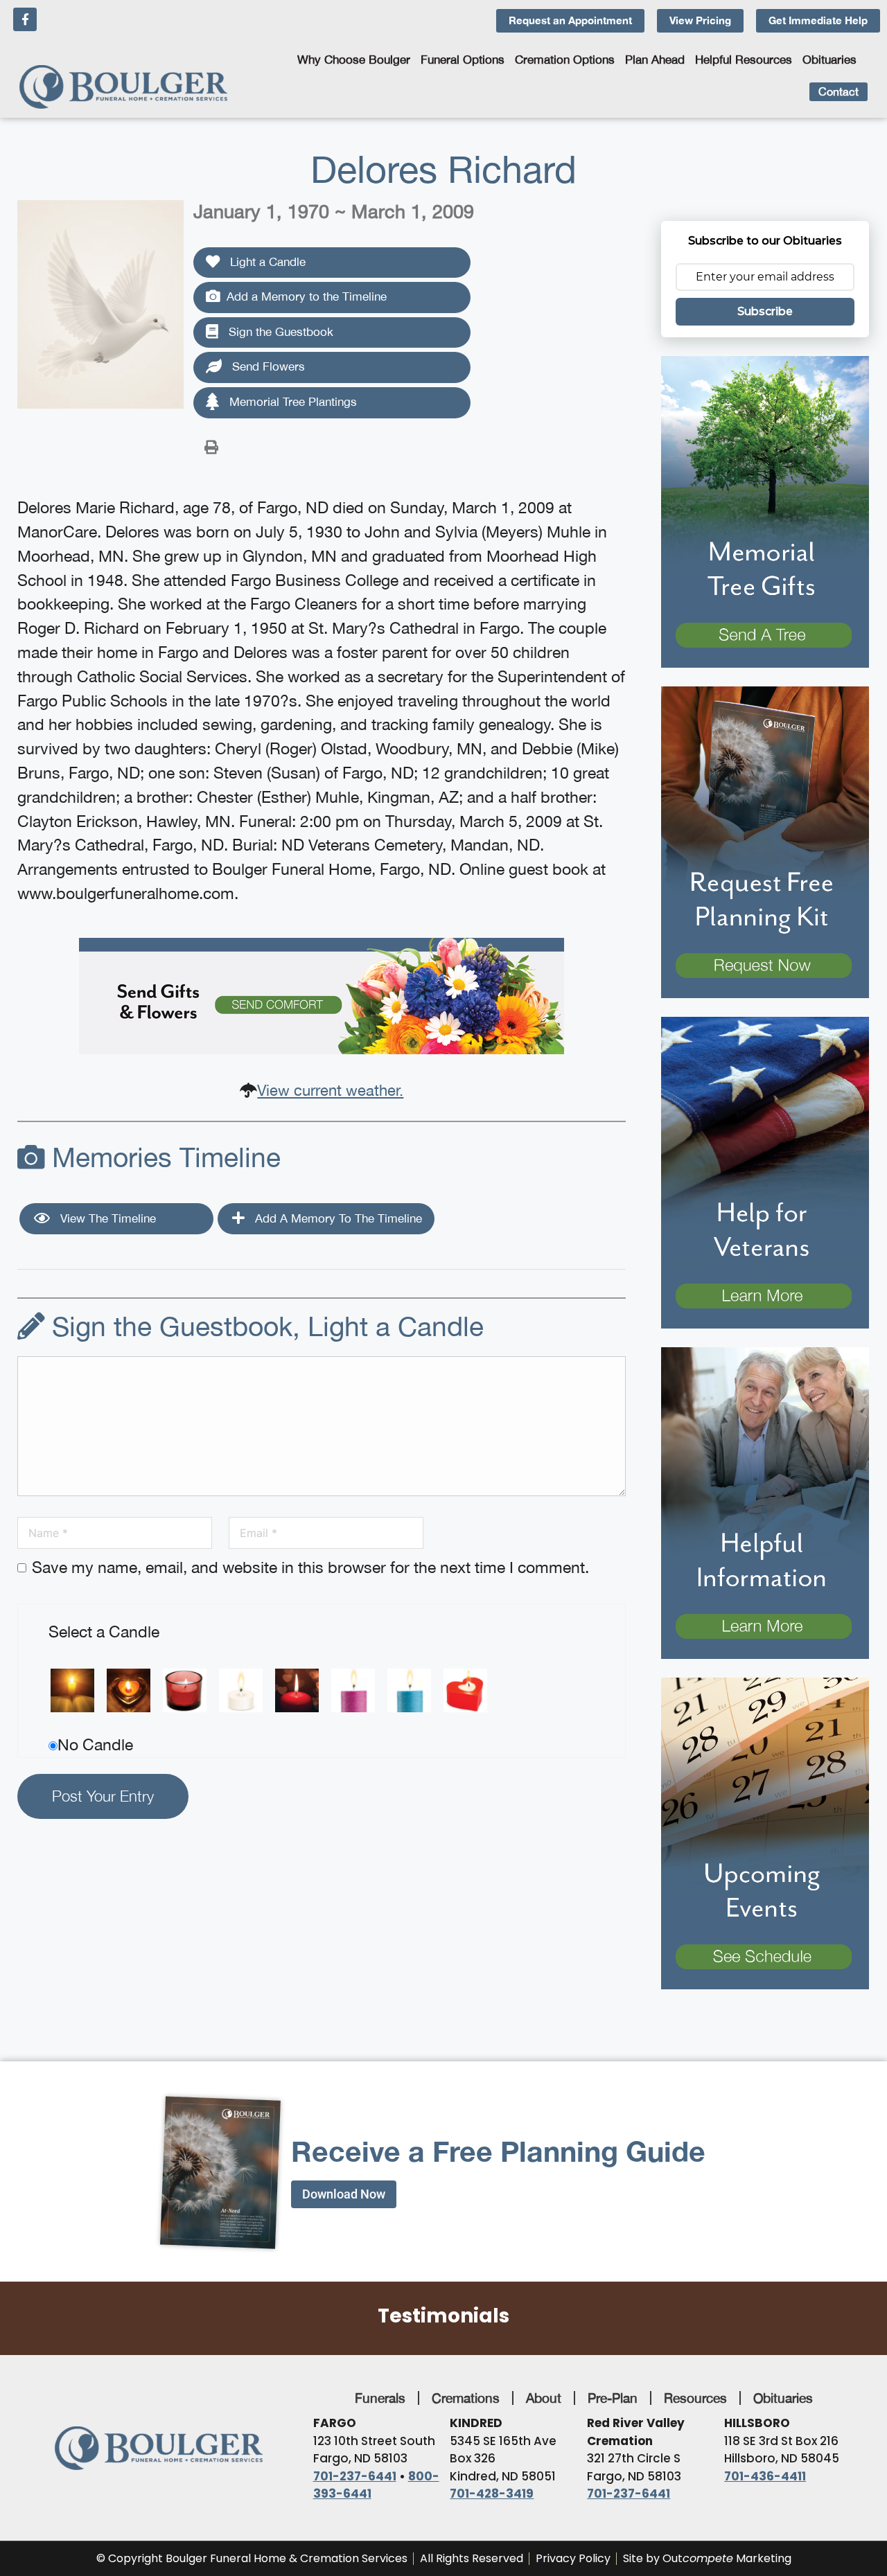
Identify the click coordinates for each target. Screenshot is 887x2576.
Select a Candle (104, 1632)
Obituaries (829, 60)
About (544, 2398)
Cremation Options (565, 60)
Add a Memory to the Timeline (307, 296)
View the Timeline (106, 1218)
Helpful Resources (744, 60)
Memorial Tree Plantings (291, 402)
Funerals (380, 2398)
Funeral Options (463, 60)
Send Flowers (267, 366)
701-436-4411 (765, 2476)
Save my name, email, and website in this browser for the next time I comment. (310, 1567)
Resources (695, 2398)
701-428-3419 (492, 2494)
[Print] (211, 446)
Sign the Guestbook (279, 332)
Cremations (466, 2398)
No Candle (95, 1744)
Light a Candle (266, 262)
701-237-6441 (355, 2476)
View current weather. (330, 1090)
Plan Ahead (655, 60)
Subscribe (765, 311)
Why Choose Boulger (354, 60)
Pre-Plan (613, 2398)
